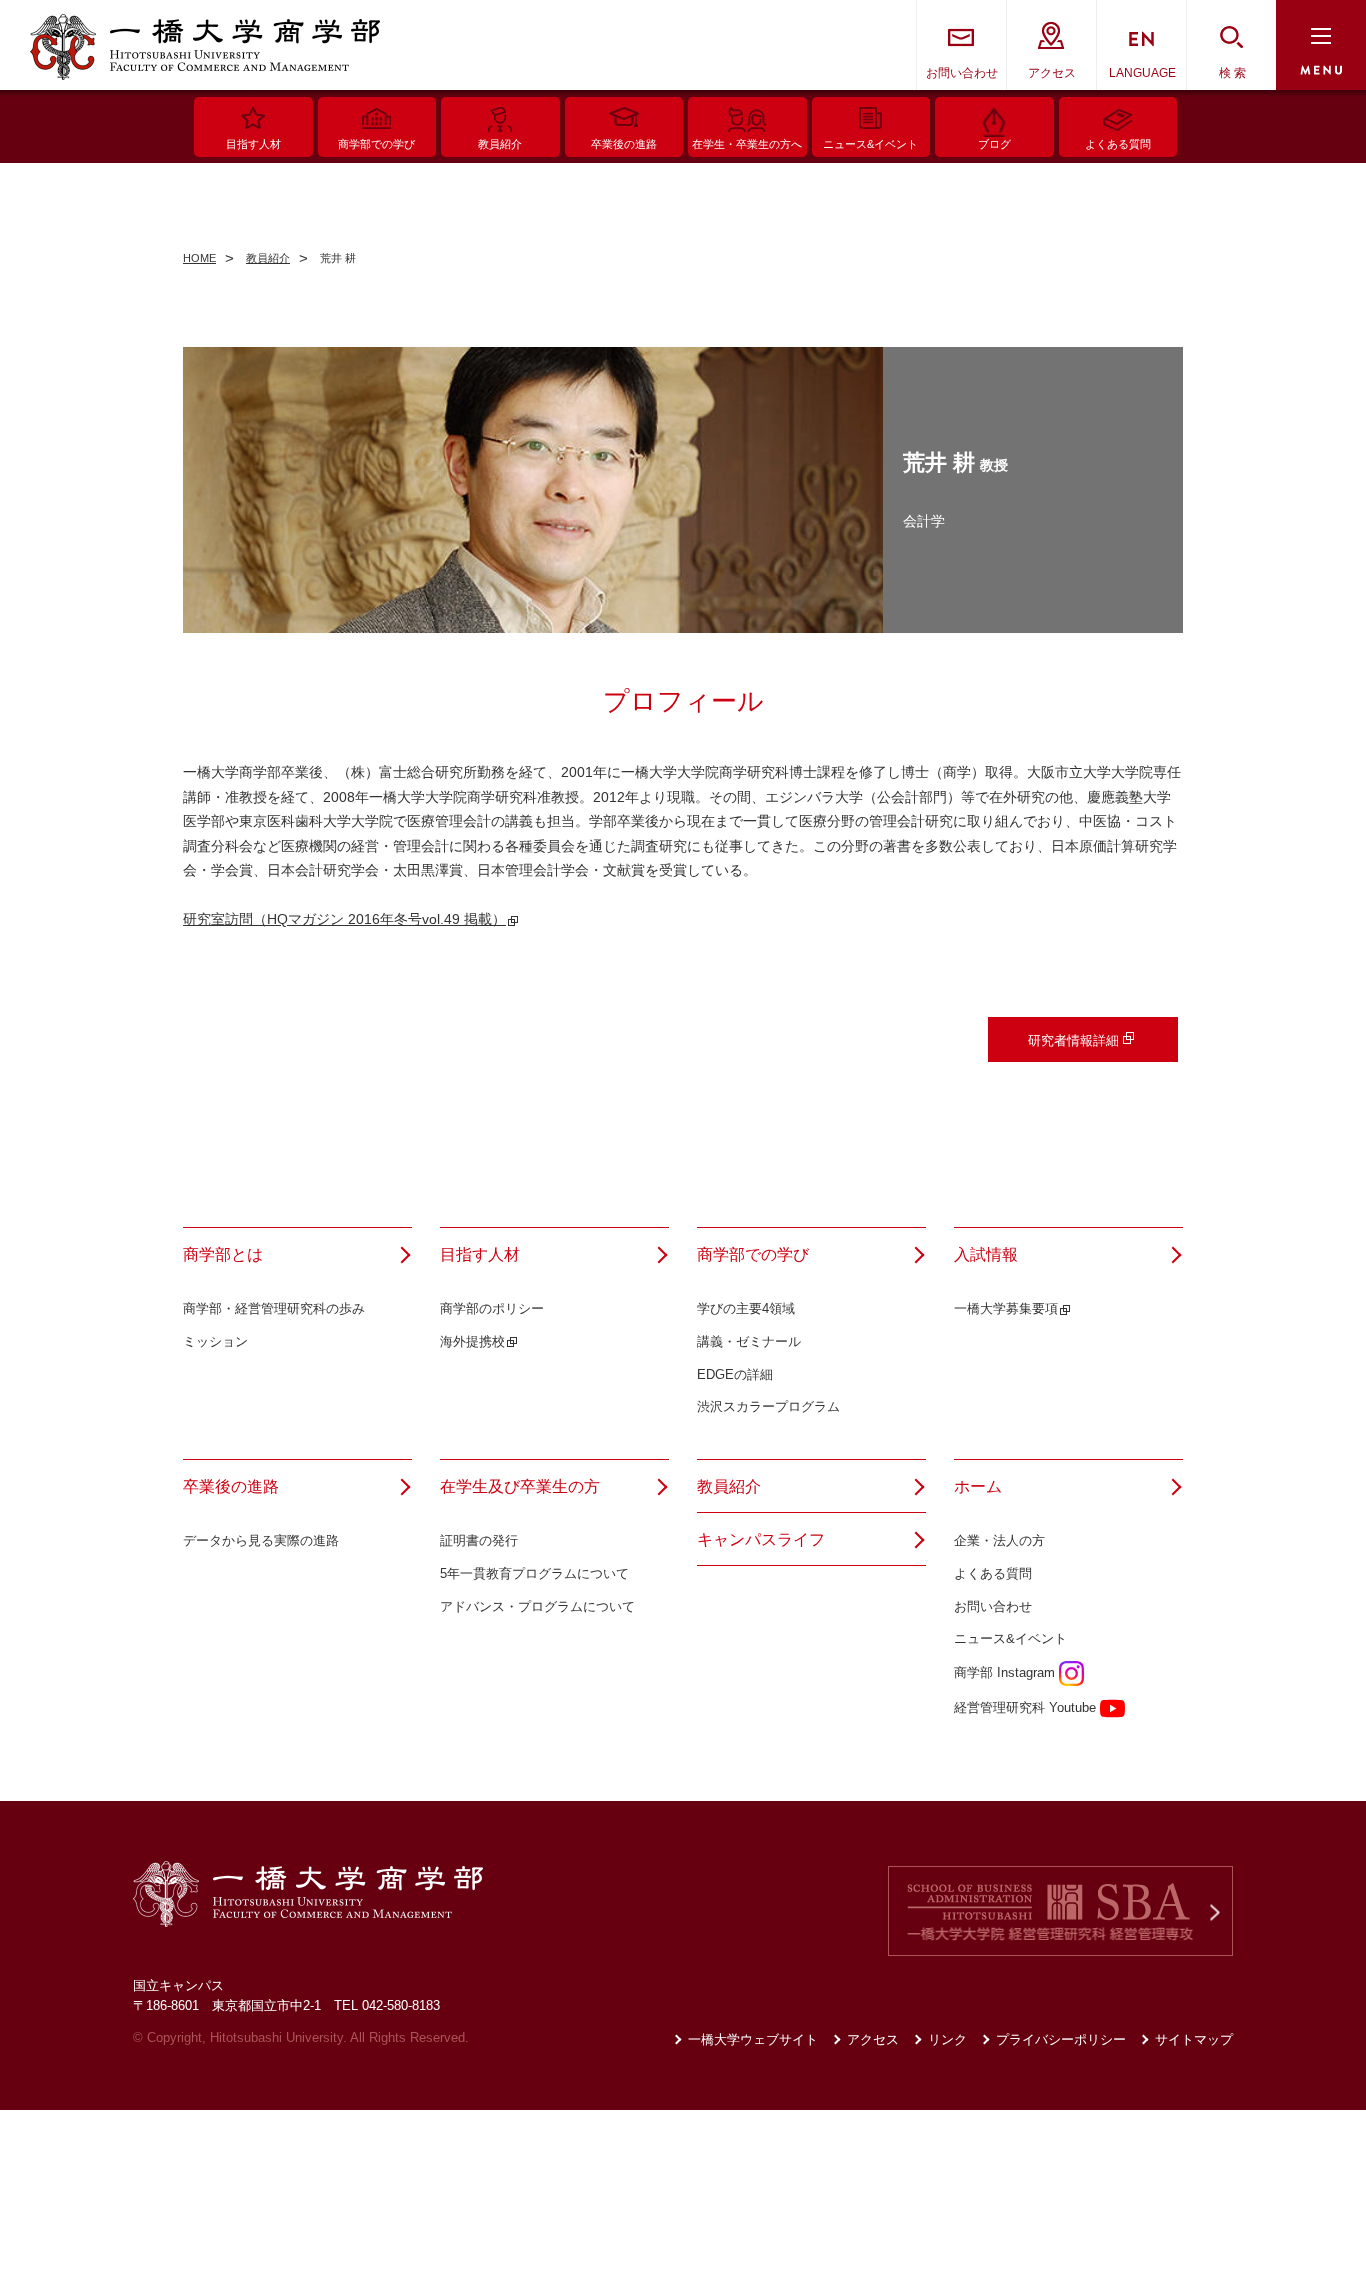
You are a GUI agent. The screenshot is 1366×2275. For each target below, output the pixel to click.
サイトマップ (1194, 2039)
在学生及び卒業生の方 (520, 1486)
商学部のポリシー (492, 1308)
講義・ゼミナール (749, 1341)
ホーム (978, 1486)
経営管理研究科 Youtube (1027, 1707)
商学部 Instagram (1006, 1672)
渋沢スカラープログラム (768, 1406)
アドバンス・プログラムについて (537, 1606)
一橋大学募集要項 (1006, 1308)
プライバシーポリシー (1061, 2039)
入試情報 (986, 1254)
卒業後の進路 (231, 1486)
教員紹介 (729, 1486)
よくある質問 (993, 1573)
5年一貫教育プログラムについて (534, 1573)
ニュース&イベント (1010, 1638)
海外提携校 (472, 1341)
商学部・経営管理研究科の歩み (274, 1308)
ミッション (215, 1341)
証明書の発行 (479, 1540)
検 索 (1232, 73)
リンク (947, 2039)
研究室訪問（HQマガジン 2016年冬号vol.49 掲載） (344, 919)
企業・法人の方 (999, 1540)
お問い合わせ (962, 73)
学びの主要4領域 (746, 1308)
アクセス (1052, 73)
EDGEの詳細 (735, 1374)
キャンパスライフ (761, 1539)
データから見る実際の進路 (261, 1540)
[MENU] (1321, 45)
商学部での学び (753, 1254)
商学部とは (223, 1254)
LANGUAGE (1142, 73)
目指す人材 (480, 1254)
